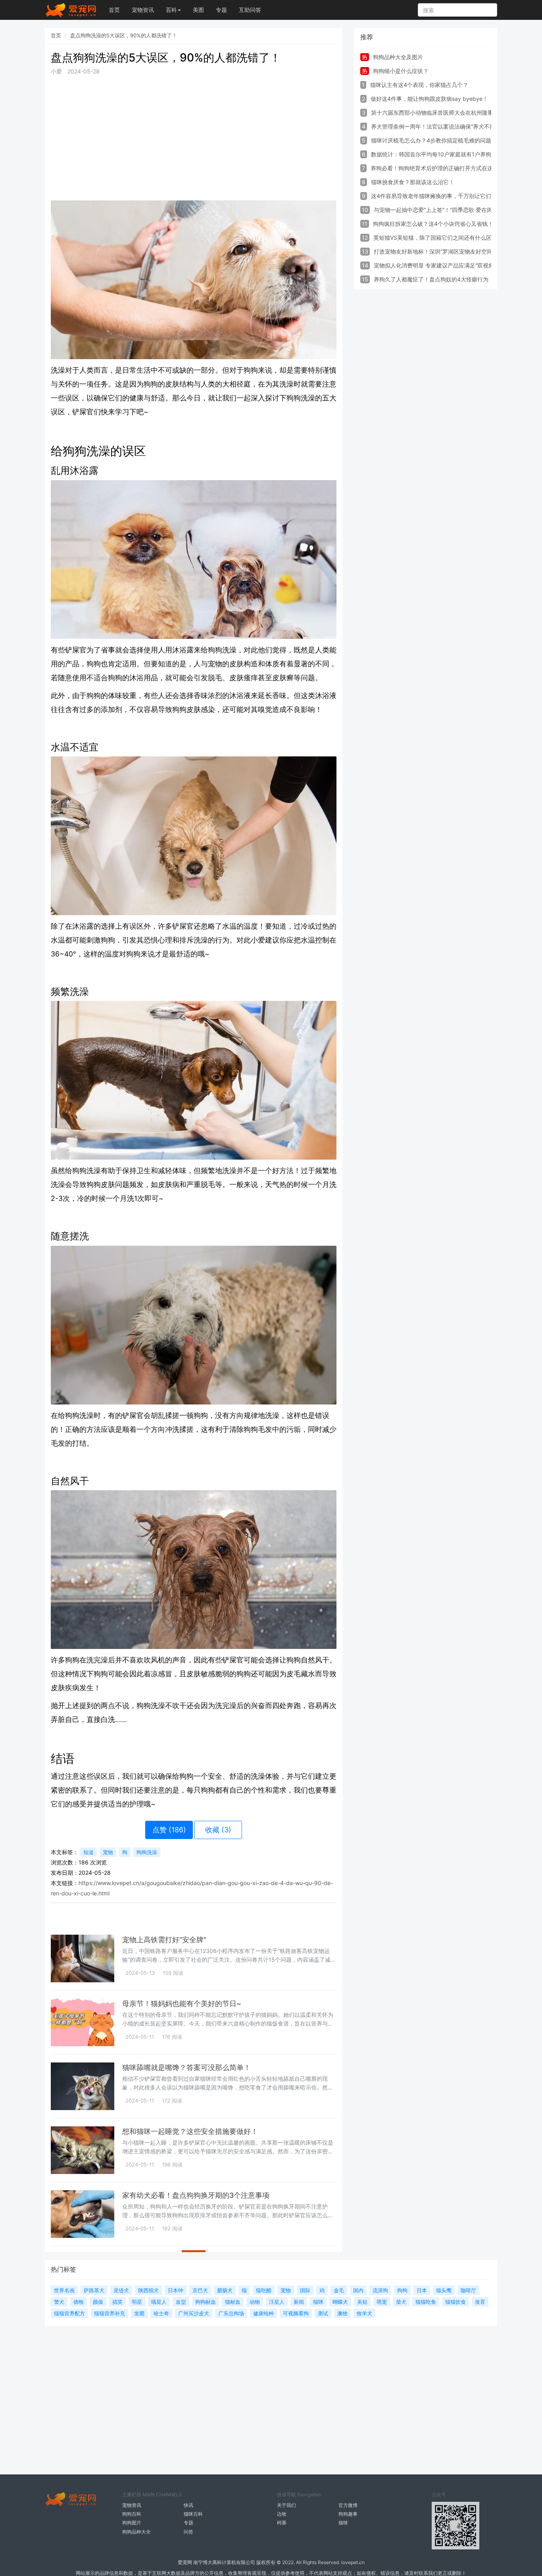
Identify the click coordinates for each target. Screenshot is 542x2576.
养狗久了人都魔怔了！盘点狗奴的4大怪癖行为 (431, 279)
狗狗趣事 (348, 2514)
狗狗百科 (132, 2514)
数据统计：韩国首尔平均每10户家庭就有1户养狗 (431, 154)
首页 (114, 10)
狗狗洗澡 (147, 1852)
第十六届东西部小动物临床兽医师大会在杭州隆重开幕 (438, 113)
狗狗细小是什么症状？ (401, 71)
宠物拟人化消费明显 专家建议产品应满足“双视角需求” (440, 265)
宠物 (108, 1852)
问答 (188, 2532)
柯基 (282, 2523)
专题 (221, 10)
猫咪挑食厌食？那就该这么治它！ (413, 182)
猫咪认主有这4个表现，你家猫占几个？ (419, 85)
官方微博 (348, 2505)
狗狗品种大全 (136, 2532)
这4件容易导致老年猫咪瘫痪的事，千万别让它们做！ (437, 196)
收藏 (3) (218, 1830)
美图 (198, 10)
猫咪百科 (193, 2514)
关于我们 (286, 2505)
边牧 (282, 2514)
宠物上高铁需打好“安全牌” (164, 1940)
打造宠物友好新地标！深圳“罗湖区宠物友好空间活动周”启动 (448, 251)
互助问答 (250, 10)
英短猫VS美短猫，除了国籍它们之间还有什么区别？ (438, 238)
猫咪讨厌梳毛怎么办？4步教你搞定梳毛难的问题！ (434, 140)
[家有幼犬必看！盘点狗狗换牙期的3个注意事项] (83, 2214)
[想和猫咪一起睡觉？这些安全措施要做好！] (83, 2150)
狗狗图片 (132, 2523)
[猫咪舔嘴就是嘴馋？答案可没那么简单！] (83, 2086)
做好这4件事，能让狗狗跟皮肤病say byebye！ (429, 99)
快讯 (188, 2505)
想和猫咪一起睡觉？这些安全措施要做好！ (190, 2131)
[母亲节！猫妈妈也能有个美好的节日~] (83, 2022)
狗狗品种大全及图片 (398, 57)
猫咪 (343, 2523)
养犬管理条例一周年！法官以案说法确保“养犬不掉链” (437, 126)
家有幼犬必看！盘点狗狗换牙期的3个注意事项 (196, 2195)
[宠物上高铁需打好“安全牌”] (83, 1958)
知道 (88, 1852)
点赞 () (169, 1830)
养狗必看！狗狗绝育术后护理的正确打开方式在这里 (434, 168)
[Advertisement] (194, 138)
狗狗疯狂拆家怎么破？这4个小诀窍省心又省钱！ (433, 224)
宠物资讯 (143, 10)
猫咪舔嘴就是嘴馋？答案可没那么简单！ (186, 2067)
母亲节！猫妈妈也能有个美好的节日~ (182, 2004)
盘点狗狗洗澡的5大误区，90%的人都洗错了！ (124, 35)
